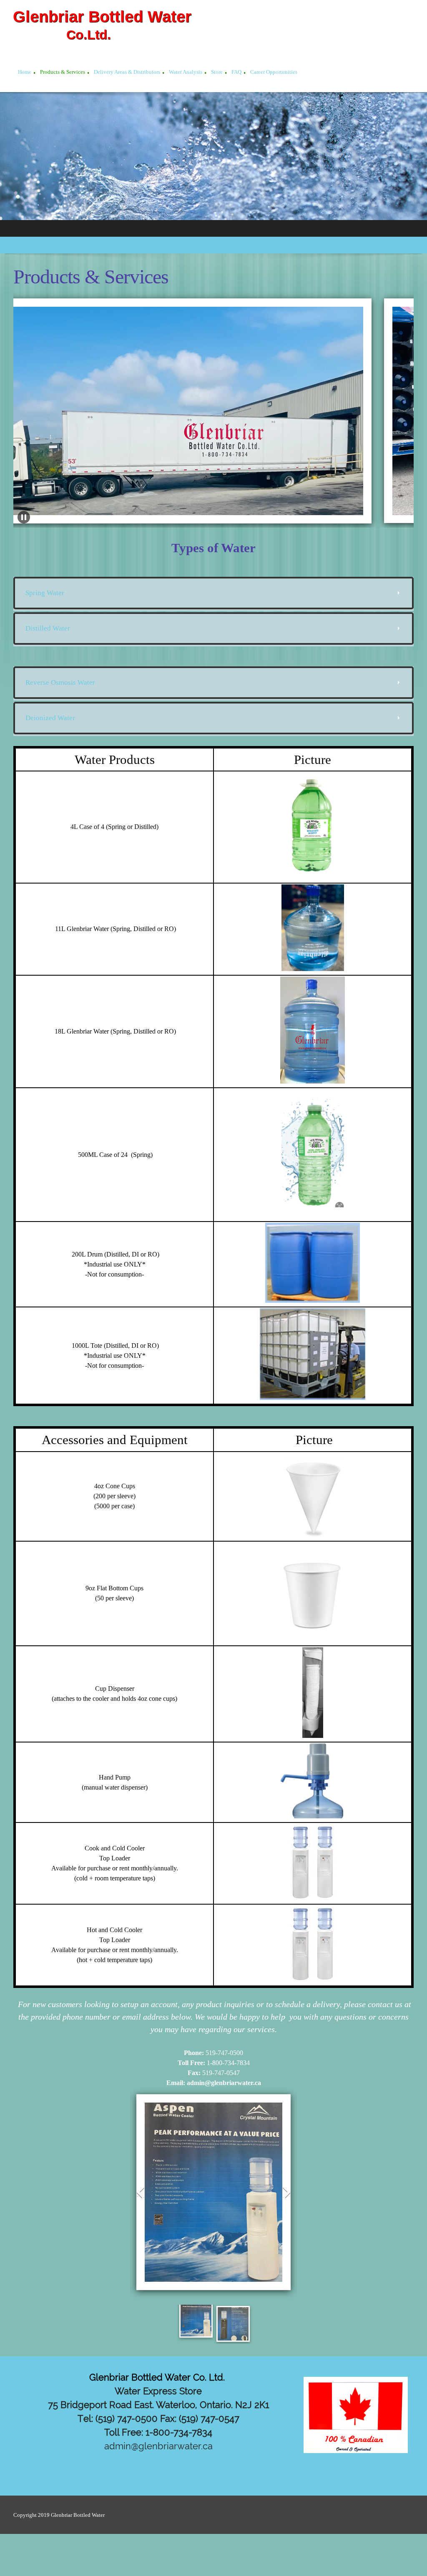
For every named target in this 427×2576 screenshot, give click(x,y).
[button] (24, 517)
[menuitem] (25, 73)
